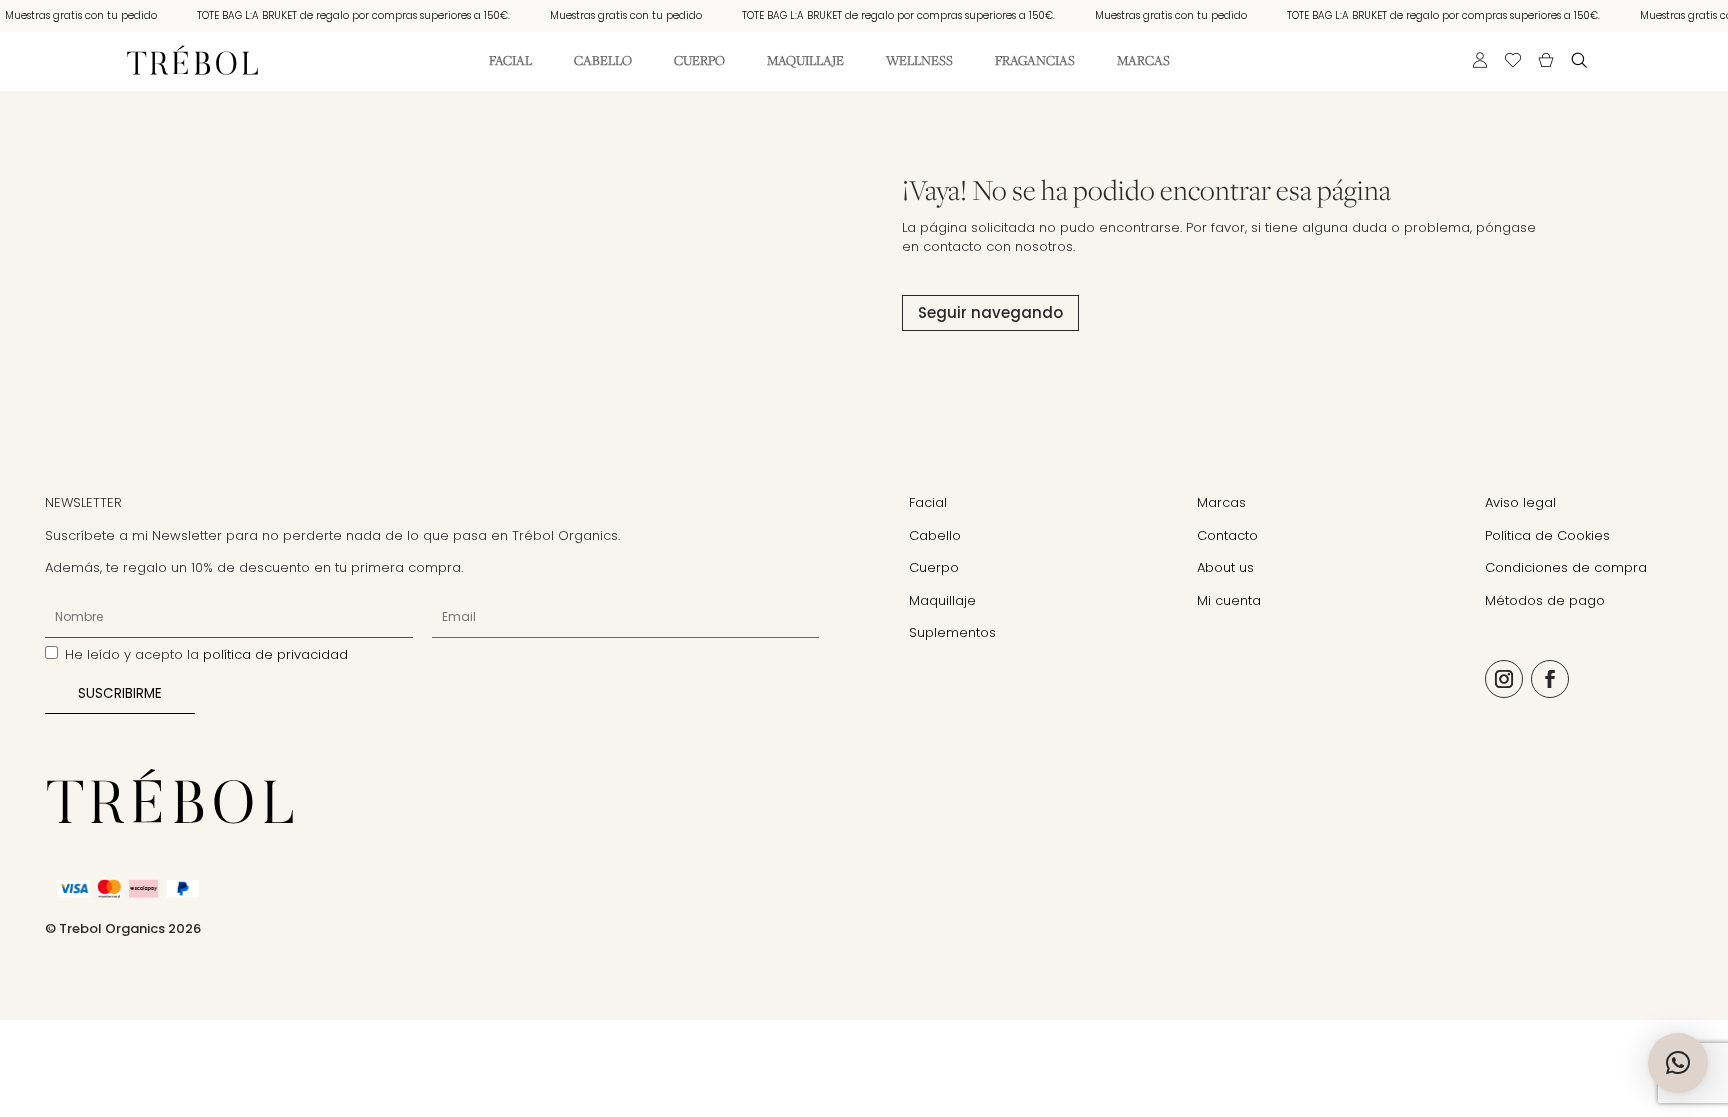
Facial (510, 61)
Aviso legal (1520, 502)
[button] (1678, 1063)
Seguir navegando (990, 312)
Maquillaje (805, 61)
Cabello (603, 61)
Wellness (919, 61)
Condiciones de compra (1566, 567)
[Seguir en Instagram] (1504, 679)
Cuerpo (699, 61)
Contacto (1227, 535)
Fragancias (1035, 61)
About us (1225, 567)
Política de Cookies (1547, 535)
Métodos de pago (1545, 600)
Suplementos (952, 632)
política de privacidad (275, 654)
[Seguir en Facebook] (1550, 679)
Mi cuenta (1229, 600)
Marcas (1143, 61)
